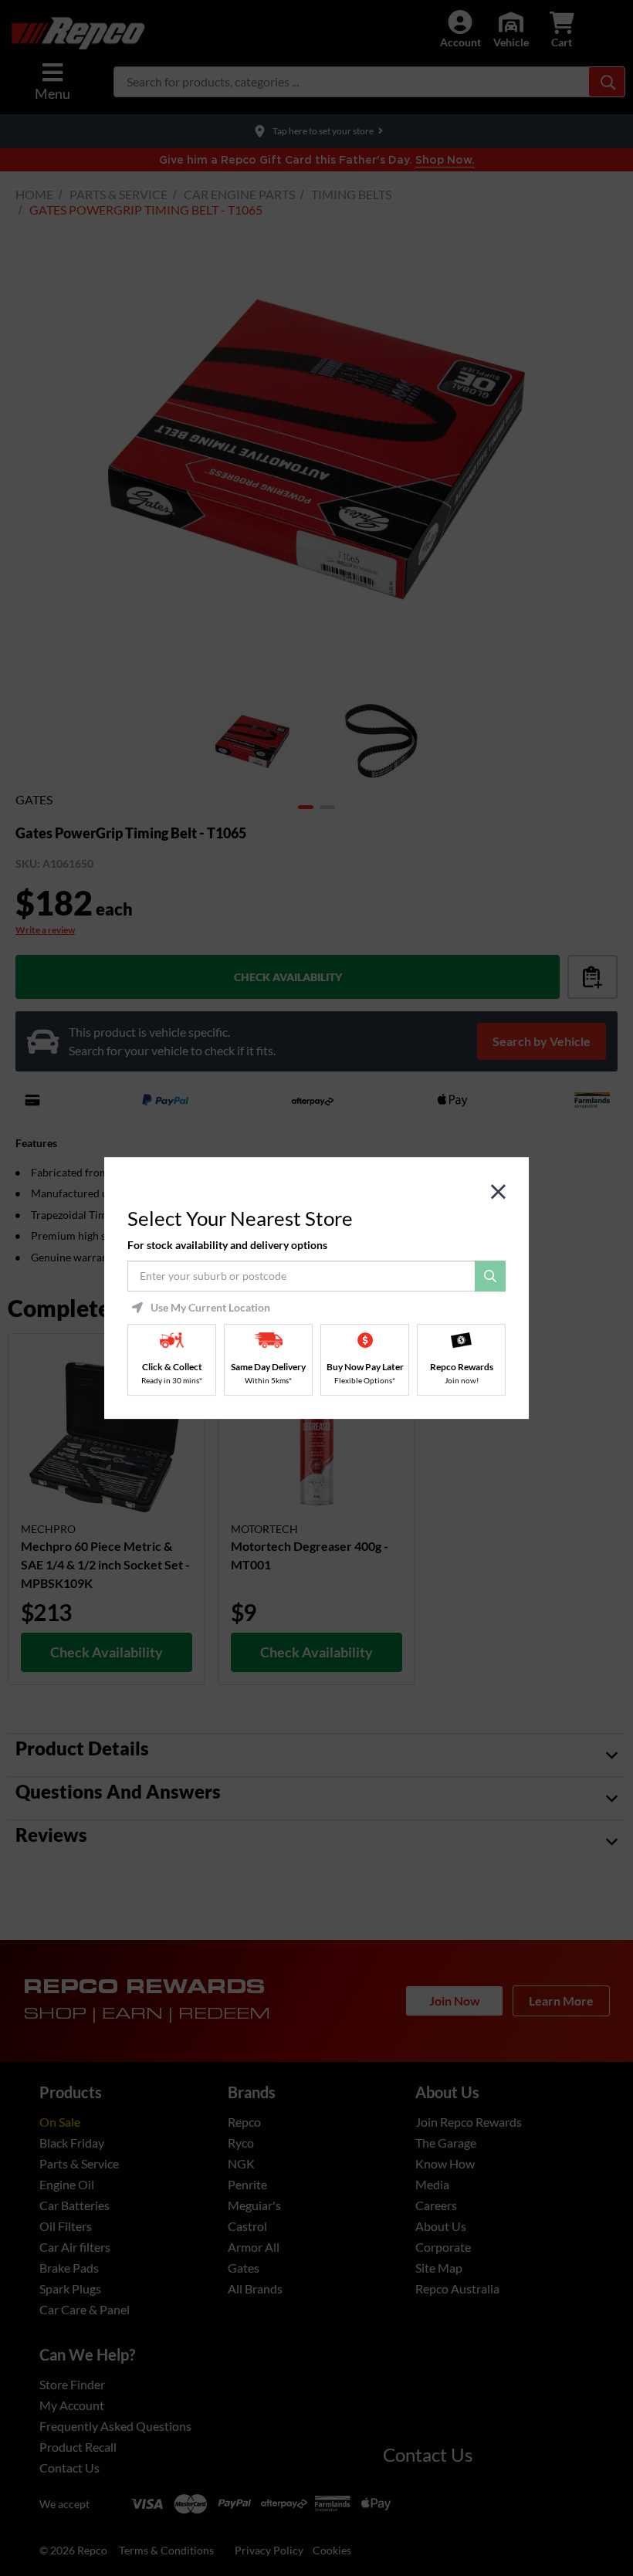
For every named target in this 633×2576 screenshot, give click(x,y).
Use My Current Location (210, 1308)
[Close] (498, 1192)
